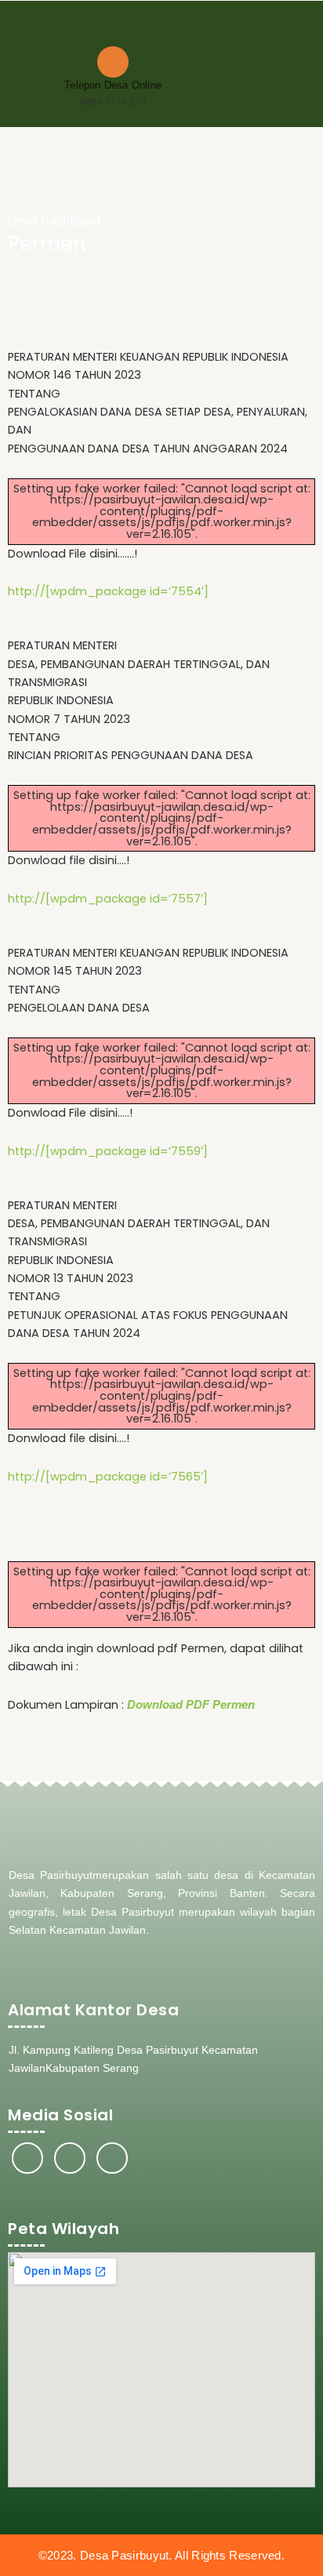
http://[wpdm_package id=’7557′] (108, 899)
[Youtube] (112, 2158)
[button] (300, 34)
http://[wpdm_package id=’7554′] (108, 591)
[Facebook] (27, 2158)
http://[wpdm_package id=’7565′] (108, 1477)
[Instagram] (70, 2158)
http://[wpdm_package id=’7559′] (108, 1151)
